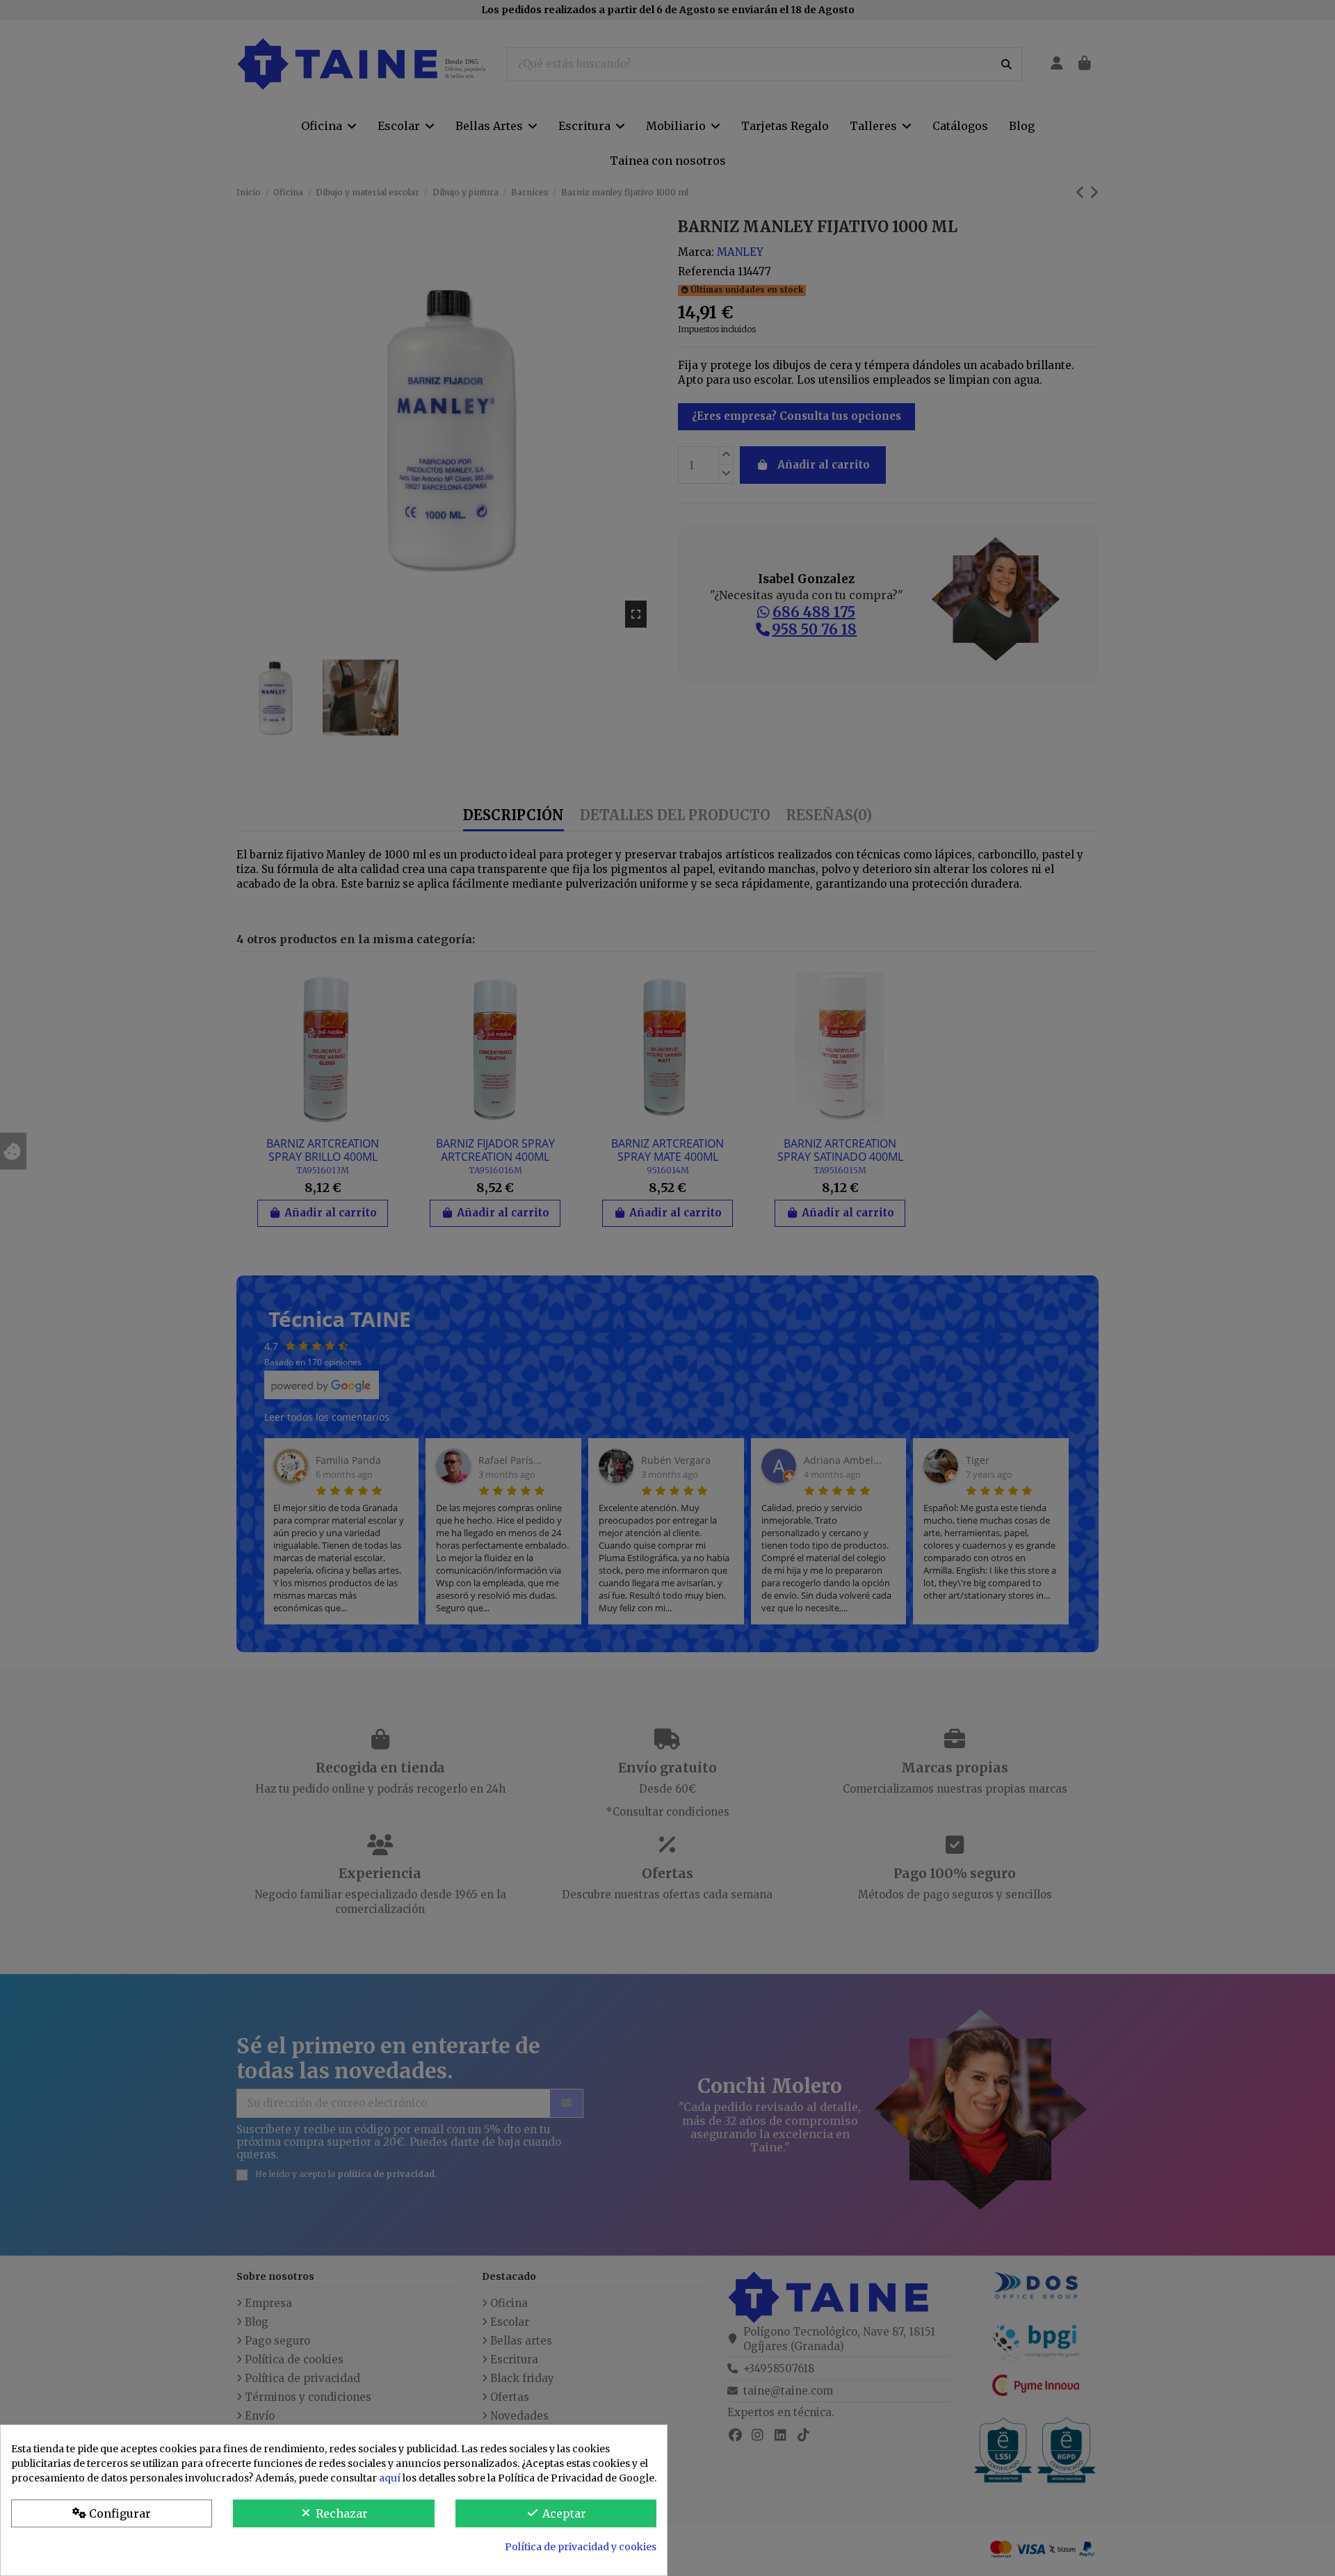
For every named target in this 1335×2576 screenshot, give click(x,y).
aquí (390, 2478)
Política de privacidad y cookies (581, 2547)
